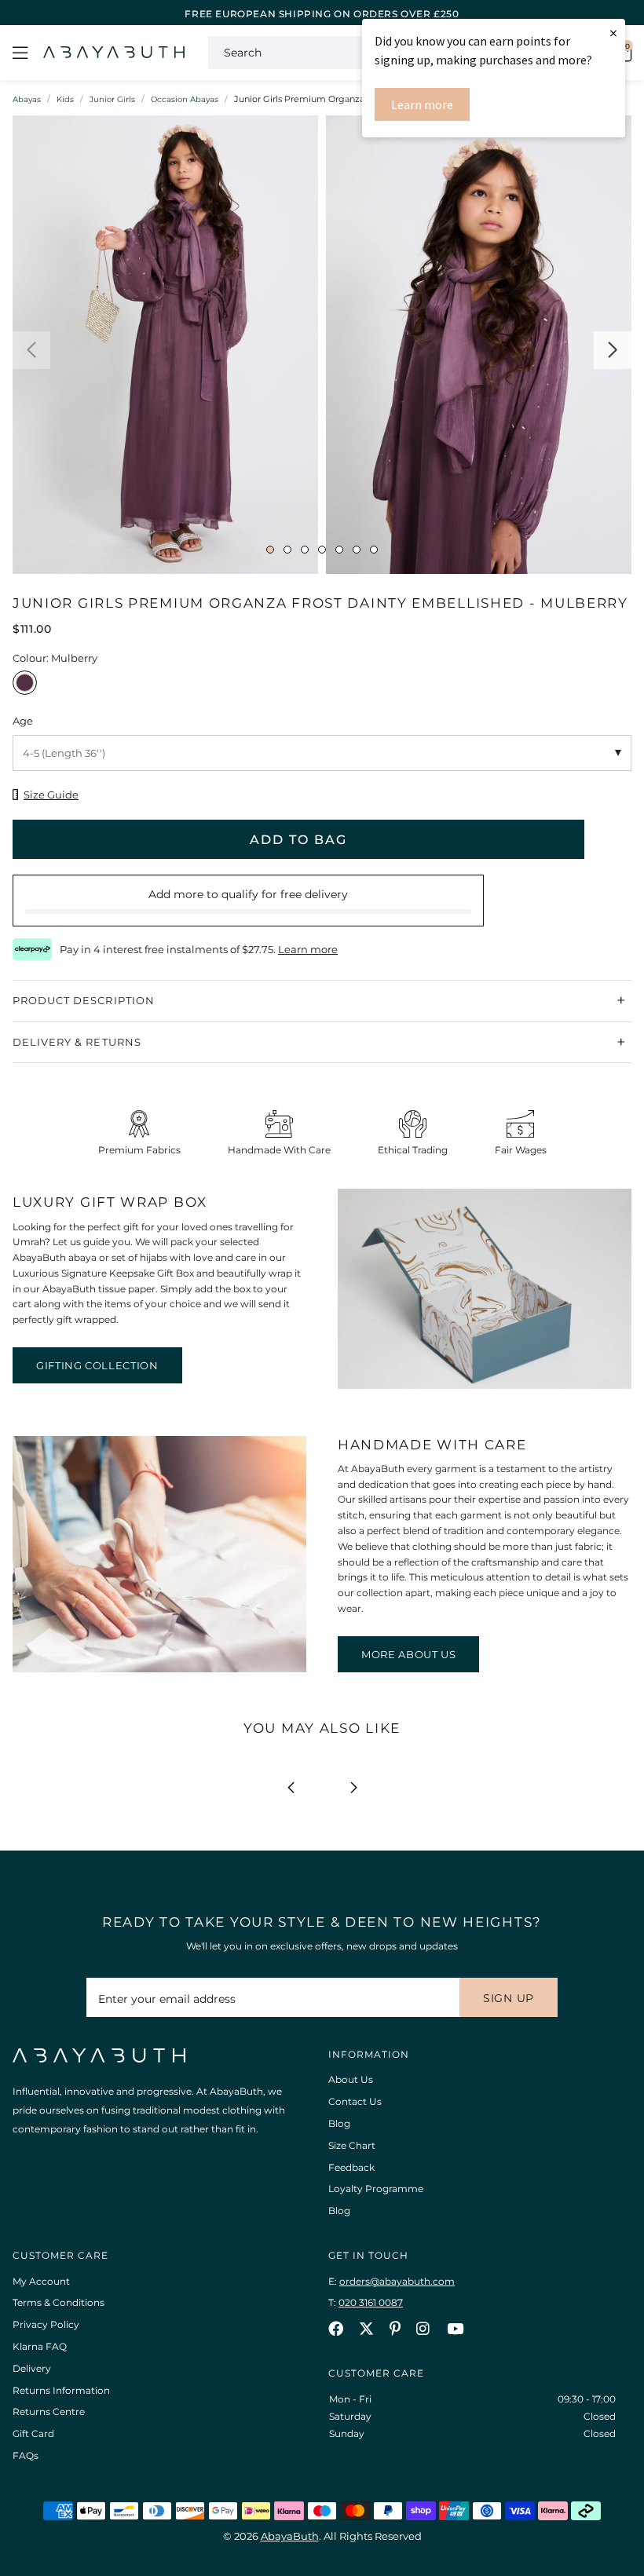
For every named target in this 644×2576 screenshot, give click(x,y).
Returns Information (61, 2390)
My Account (41, 2281)
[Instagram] (424, 2328)
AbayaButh (114, 53)
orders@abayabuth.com (397, 2281)
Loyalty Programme (376, 2189)
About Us (351, 2079)
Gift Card (33, 2433)
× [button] (613, 33)
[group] (165, 349)
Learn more (422, 104)
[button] (31, 350)
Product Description (84, 1000)
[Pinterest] (395, 2328)
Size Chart (352, 2145)
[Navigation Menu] (20, 53)
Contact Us (355, 2101)
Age (23, 721)
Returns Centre (49, 2412)
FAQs (26, 2455)
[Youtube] (455, 2328)
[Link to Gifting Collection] (485, 1385)
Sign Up (509, 1998)
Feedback (351, 2167)
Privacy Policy (46, 2324)
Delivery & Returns (77, 1042)
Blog (339, 2123)
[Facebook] (336, 2328)
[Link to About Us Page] (159, 1669)
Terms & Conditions (59, 2302)
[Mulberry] (25, 687)
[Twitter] (366, 2328)
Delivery (32, 2368)
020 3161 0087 (371, 2302)
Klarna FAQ (40, 2346)
